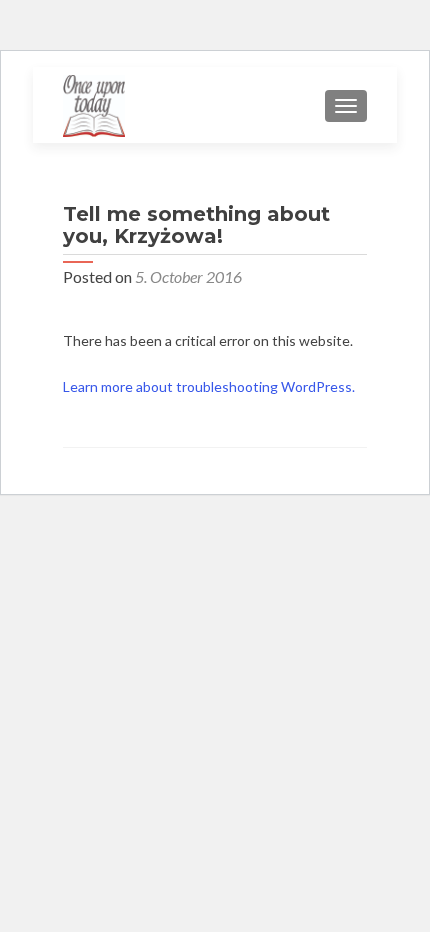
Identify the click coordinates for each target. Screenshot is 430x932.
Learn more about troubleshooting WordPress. (209, 386)
